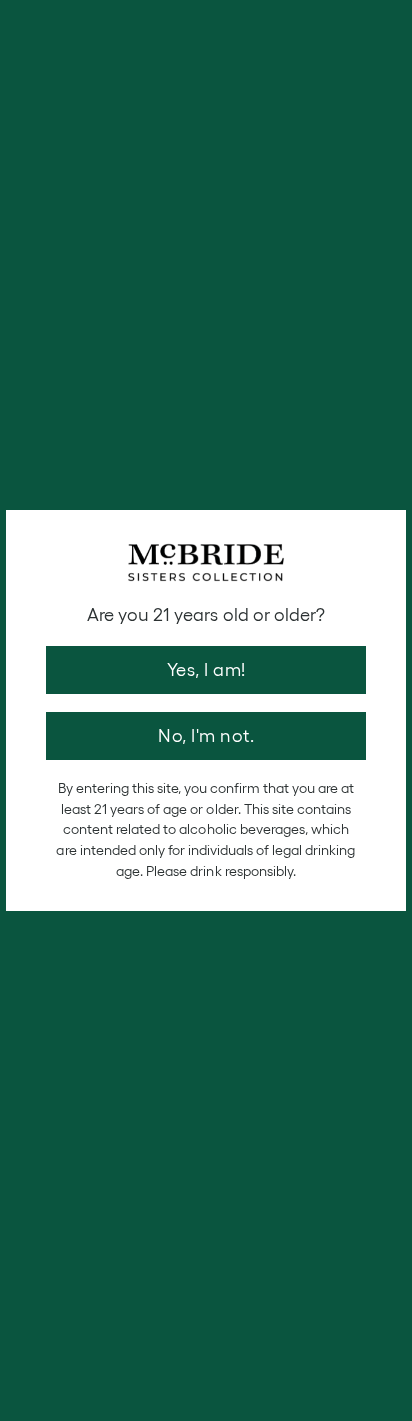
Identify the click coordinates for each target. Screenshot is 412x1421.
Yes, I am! (206, 670)
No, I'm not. (206, 736)
